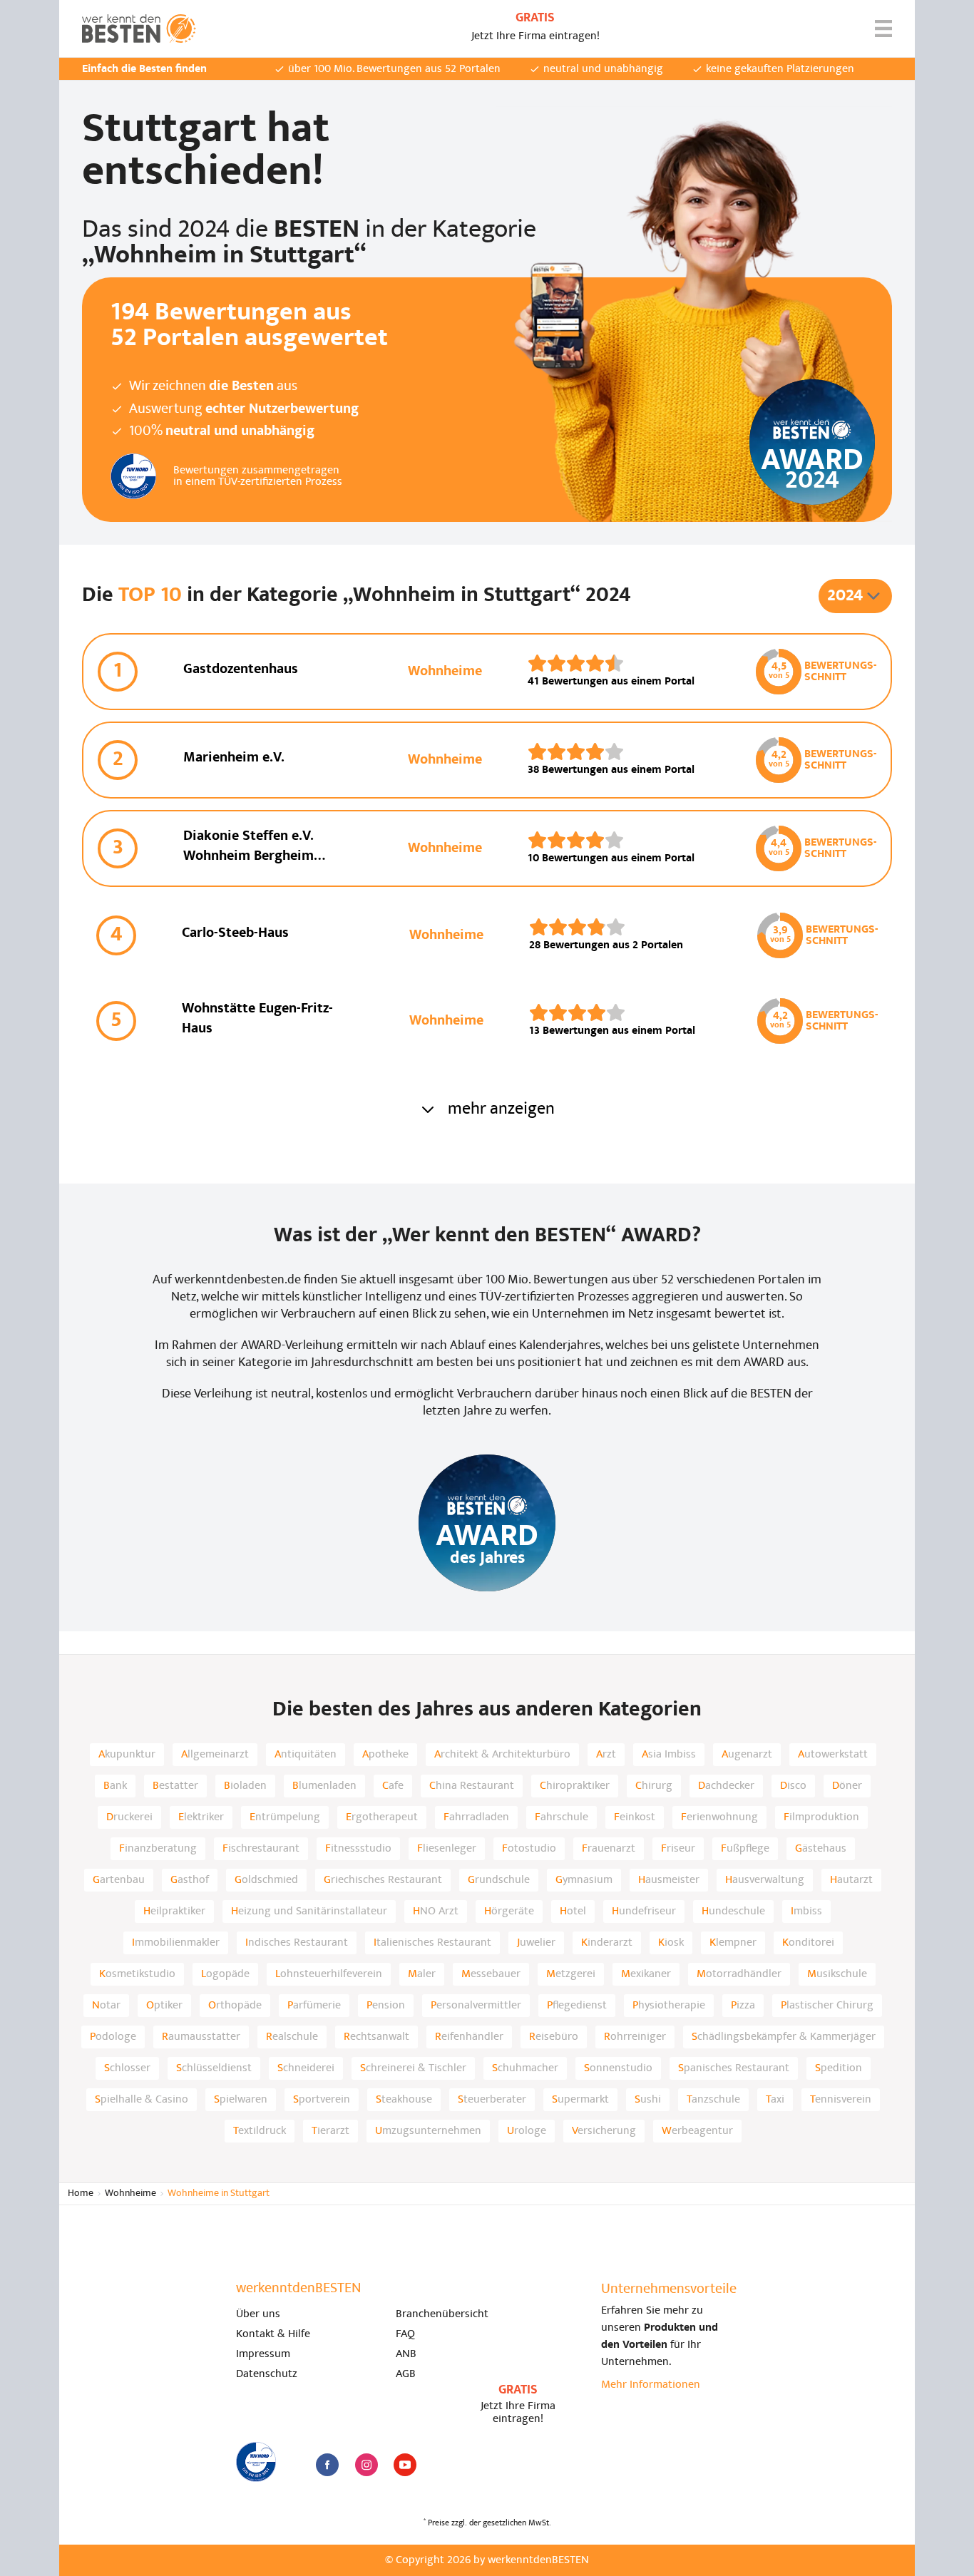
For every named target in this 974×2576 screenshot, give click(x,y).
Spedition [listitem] (839, 2068)
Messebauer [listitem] (491, 1974)
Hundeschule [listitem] (733, 1912)
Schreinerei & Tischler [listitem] (413, 2068)
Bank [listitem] (115, 1786)
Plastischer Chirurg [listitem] (827, 2006)
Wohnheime (130, 2193)
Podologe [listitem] (113, 2037)
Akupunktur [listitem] (127, 1755)
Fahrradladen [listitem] (476, 1817)
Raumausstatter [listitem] (201, 2037)
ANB (406, 2354)
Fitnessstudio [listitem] (358, 1849)
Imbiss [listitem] (806, 1912)
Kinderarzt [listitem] (607, 1943)
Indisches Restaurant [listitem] (297, 1943)
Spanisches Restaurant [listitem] (734, 2068)
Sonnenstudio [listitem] (618, 2068)
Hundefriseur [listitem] (644, 1912)
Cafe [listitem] (393, 1786)
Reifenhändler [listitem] (469, 2037)
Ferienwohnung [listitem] (719, 1817)
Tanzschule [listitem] (713, 2100)
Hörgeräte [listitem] (509, 1912)
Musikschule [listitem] (837, 1974)
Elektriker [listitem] (201, 1817)
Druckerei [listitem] (129, 1817)
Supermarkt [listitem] (580, 2100)
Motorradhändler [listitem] (739, 1974)
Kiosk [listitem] (671, 1943)
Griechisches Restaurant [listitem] (383, 1880)
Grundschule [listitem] (499, 1880)
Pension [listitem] (386, 2006)
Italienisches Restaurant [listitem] (432, 1943)
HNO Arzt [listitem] (436, 1912)
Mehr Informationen (651, 2385)
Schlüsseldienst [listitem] (214, 2068)
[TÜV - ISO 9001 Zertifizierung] (256, 2462)
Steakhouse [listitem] (404, 2100)
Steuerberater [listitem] (492, 2100)
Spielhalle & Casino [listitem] (142, 2100)
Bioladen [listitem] (245, 1786)
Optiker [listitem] (164, 2006)
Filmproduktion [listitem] (821, 1817)
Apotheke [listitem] (385, 1755)
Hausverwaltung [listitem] (765, 1880)
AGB (406, 2374)
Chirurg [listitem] (654, 1786)
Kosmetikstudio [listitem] (137, 1974)
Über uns (258, 2314)
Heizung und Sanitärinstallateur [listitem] (309, 1912)
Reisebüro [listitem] (554, 2037)
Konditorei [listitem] (808, 1943)
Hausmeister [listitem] (669, 1880)
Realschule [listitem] (292, 2037)
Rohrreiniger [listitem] (635, 2037)
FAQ (405, 2334)
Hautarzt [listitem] (851, 1880)
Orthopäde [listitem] (235, 2006)
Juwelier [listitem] (536, 1943)
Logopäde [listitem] (225, 1974)
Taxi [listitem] (775, 2100)
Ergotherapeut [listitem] (382, 1817)
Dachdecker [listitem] (726, 1786)
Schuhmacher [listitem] (525, 2068)
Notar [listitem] (106, 2006)
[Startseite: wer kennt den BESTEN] (139, 29)
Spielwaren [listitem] (241, 2100)
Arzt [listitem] (606, 1755)
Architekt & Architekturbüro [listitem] (502, 1755)
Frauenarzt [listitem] (609, 1849)
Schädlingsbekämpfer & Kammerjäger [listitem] (784, 2037)
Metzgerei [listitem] (571, 1974)
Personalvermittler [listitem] (476, 2006)
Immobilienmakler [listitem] (176, 1943)
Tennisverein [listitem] (841, 2100)
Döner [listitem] (847, 1786)
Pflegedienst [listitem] (577, 2006)
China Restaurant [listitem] (472, 1786)
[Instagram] (366, 2465)
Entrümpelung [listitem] (285, 1817)
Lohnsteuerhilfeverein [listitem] (329, 1974)
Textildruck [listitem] (260, 2131)
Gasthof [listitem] (190, 1880)
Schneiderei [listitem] (306, 2068)
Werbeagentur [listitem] (697, 2131)
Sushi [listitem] (648, 2100)
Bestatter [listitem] (175, 1786)
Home (81, 2193)
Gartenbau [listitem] (119, 1880)
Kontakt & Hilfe (273, 2334)
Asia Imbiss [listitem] (669, 1755)
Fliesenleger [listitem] (447, 1849)
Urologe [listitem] (527, 2131)
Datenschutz (267, 2374)
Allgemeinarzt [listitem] (215, 1755)
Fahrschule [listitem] (562, 1817)
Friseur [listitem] (678, 1849)
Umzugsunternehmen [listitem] (428, 2131)
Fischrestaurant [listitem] (261, 1849)
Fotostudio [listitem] (529, 1849)
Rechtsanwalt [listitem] (376, 2037)
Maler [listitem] (422, 1974)
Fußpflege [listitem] (745, 1849)
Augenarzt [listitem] (747, 1755)
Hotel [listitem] (573, 1912)
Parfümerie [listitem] (314, 2006)
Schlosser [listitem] (127, 2068)
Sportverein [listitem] (322, 2100)
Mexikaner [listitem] (646, 1974)
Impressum (263, 2354)
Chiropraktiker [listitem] (575, 1786)
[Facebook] (327, 2465)
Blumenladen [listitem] (324, 1786)
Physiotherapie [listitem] (669, 2006)
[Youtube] (405, 2465)
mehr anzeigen (501, 1109)
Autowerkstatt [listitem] (833, 1755)
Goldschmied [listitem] (266, 1880)
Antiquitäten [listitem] (306, 1755)
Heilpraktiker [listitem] (174, 1912)
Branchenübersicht (442, 2314)
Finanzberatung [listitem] (158, 1849)
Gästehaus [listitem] (821, 1849)
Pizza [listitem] (743, 2006)
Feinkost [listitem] (635, 1817)
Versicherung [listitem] (604, 2131)
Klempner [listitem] (733, 1943)
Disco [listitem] (793, 1786)
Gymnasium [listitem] (584, 1880)
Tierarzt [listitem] (330, 2131)
